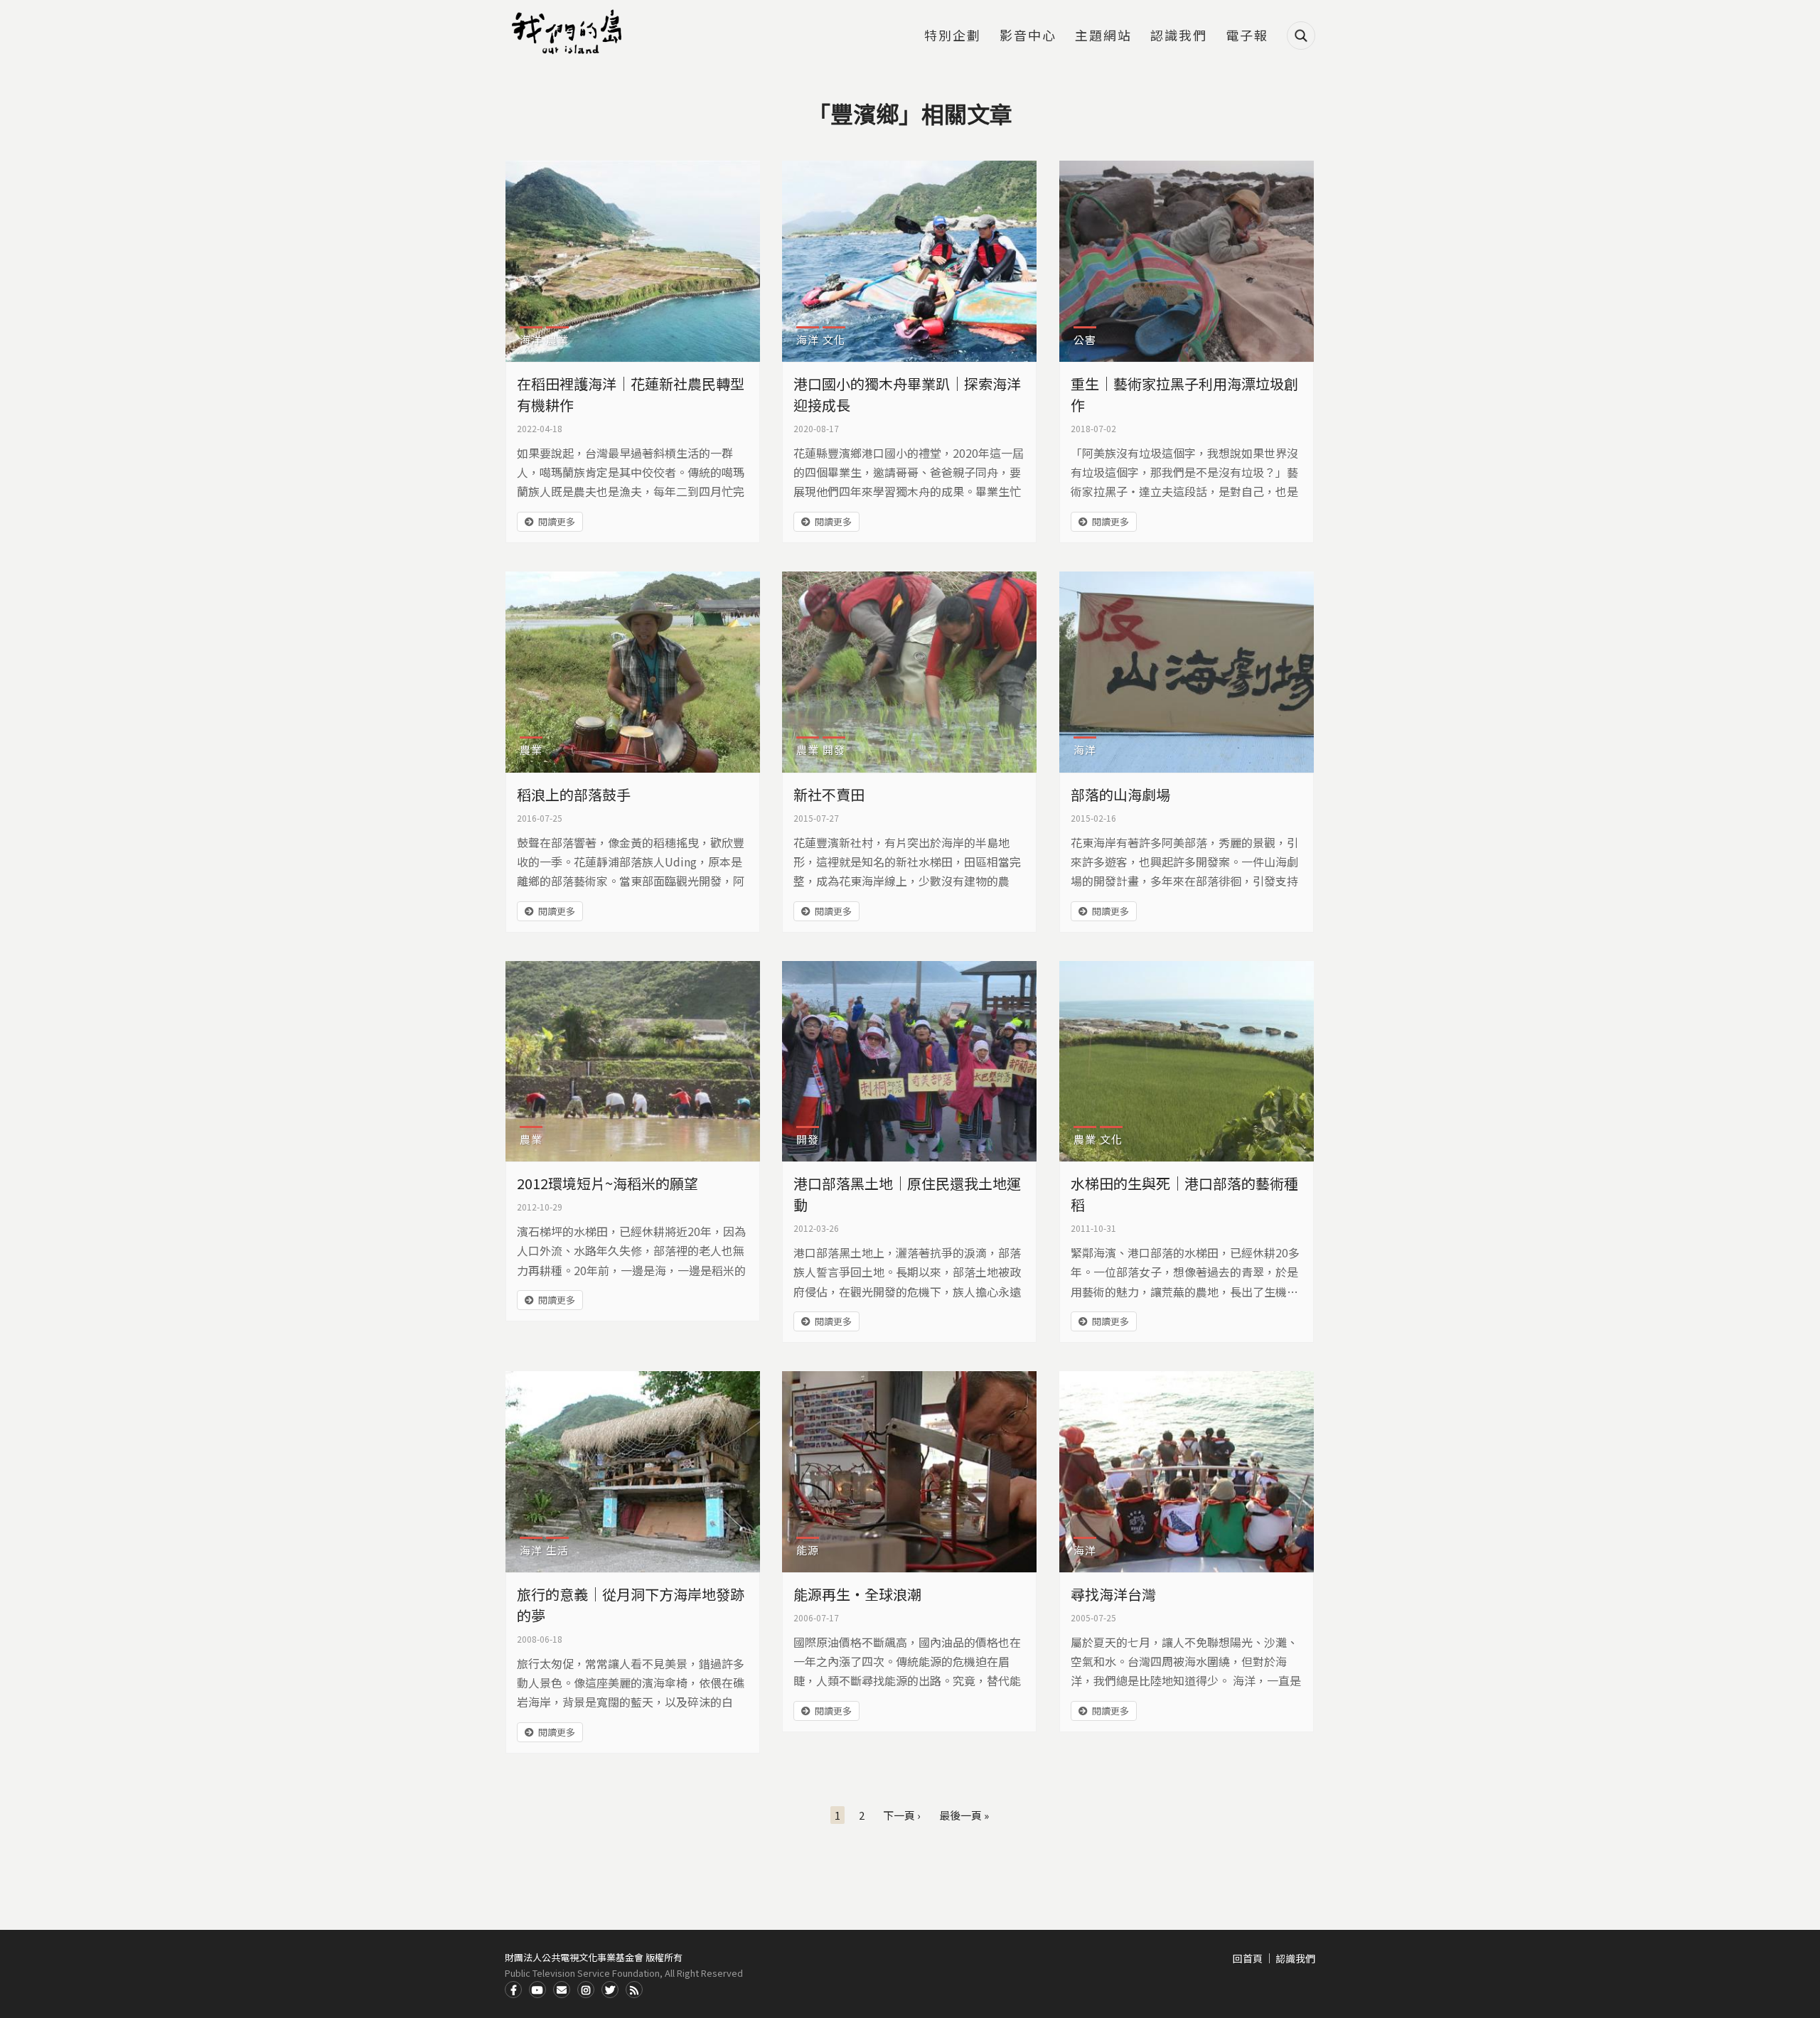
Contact (562, 1990)
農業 (557, 339)
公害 (1085, 339)
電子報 (1247, 36)
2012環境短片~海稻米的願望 (607, 1183)
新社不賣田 (829, 794)
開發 (834, 750)
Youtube (537, 1990)
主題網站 (1103, 36)
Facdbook (513, 1990)
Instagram (586, 1990)
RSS (634, 1990)
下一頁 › (902, 1815)
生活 (557, 1550)
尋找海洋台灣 (1113, 1594)
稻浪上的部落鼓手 (574, 794)
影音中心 (1028, 36)
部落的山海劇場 (1120, 794)
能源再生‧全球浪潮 (857, 1594)
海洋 (531, 339)
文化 (834, 339)
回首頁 (1248, 1958)
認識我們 (1179, 36)
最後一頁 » (964, 1815)
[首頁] (569, 32)
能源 (808, 1550)
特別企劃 (953, 36)
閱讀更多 (557, 521)
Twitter (610, 1990)
